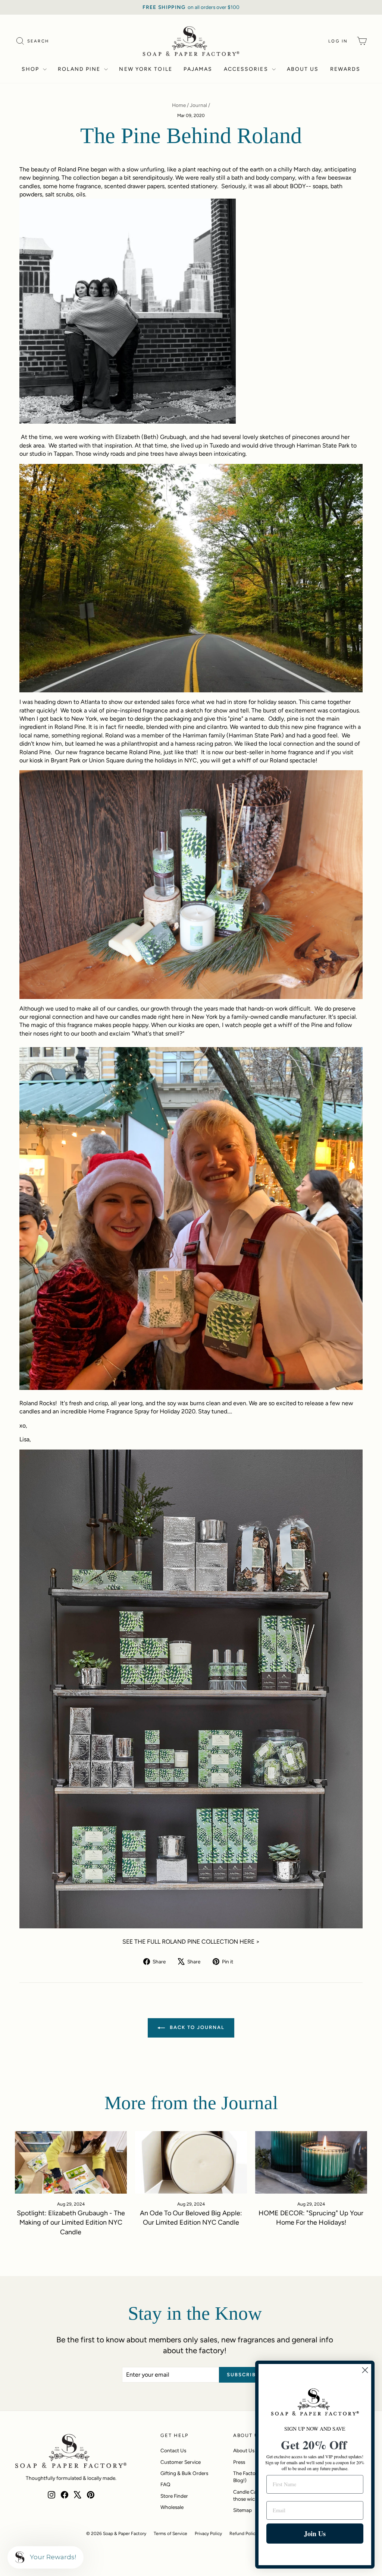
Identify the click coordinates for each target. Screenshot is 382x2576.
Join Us (315, 2534)
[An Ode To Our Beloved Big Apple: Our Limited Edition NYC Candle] (191, 2163)
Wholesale (172, 2507)
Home (179, 105)
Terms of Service (170, 2534)
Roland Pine (80, 69)
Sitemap (242, 2510)
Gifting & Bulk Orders (184, 2473)
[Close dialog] (365, 2370)
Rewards (345, 69)
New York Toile (145, 69)
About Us (303, 69)
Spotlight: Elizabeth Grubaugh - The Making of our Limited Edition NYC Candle (71, 2222)
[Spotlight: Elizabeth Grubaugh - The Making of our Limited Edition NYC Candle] (71, 2163)
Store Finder (174, 2496)
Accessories (247, 69)
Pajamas (198, 69)
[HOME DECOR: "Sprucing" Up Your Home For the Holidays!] (311, 2163)
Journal (198, 105)
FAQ (165, 2484)
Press (239, 2462)
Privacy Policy (208, 2534)
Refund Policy (243, 2534)
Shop (32, 69)
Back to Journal (196, 2027)
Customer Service (181, 2462)
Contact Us (173, 2450)
